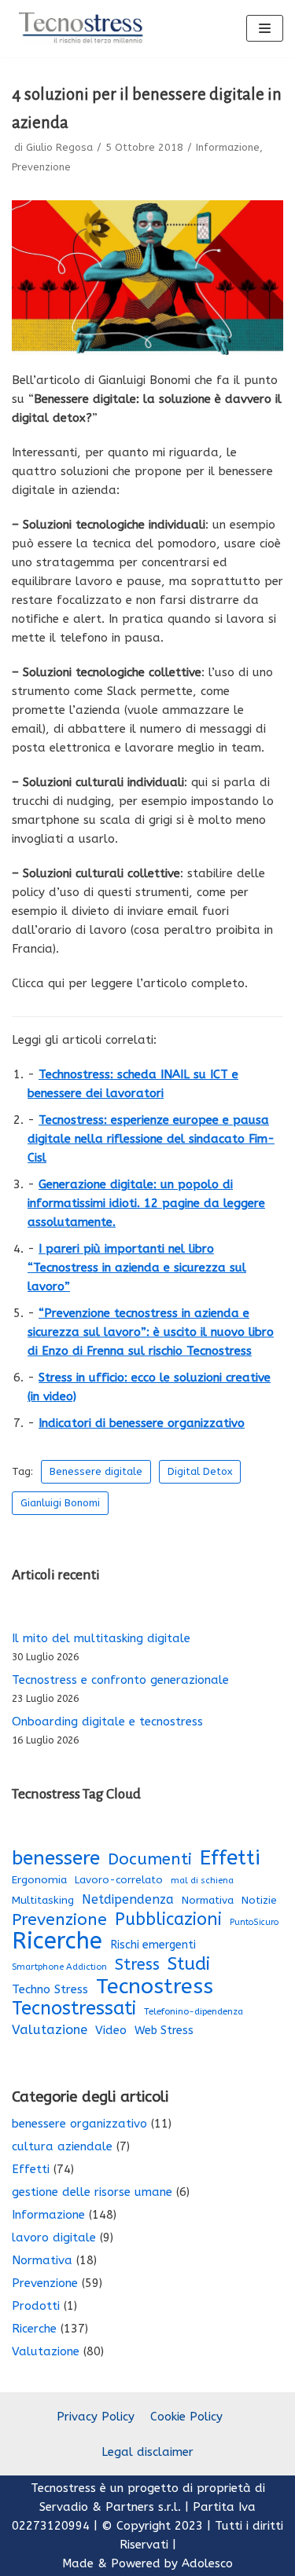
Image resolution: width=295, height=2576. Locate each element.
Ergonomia (39, 1880)
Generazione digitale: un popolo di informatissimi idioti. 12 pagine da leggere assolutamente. (146, 1203)
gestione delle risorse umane (92, 2192)
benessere (56, 1858)
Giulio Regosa (59, 147)
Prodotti (36, 2306)
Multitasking (43, 1901)
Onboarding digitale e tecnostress (107, 1722)
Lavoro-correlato (119, 1880)
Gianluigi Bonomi (60, 1503)
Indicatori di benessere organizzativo (142, 1423)
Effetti (230, 1858)
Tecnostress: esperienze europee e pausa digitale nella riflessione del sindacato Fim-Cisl (151, 1139)
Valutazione (50, 2030)
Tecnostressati (74, 2008)
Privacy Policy (96, 2417)
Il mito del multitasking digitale (101, 1638)
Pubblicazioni (168, 1919)
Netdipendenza (128, 1899)
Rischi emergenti (153, 1945)
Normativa (208, 1901)
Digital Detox (200, 1471)
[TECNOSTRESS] (83, 29)
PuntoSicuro (254, 1922)
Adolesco (207, 2563)
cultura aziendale (62, 2146)
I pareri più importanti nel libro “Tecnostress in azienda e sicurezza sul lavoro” (137, 1268)
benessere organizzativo (79, 2124)
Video (111, 2030)
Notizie (259, 1901)
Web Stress (164, 2031)
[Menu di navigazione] (265, 28)
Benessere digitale (96, 1471)
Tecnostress (155, 1986)
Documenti (150, 1859)
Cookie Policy (186, 2417)
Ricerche (57, 1941)
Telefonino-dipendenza (194, 2011)
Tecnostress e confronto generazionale (120, 1680)
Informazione (228, 147)
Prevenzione (41, 167)
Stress (137, 1965)
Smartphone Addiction (59, 1967)
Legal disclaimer (147, 2452)
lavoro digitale (54, 2238)
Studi (189, 1964)
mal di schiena (202, 1881)
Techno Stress (50, 1989)
